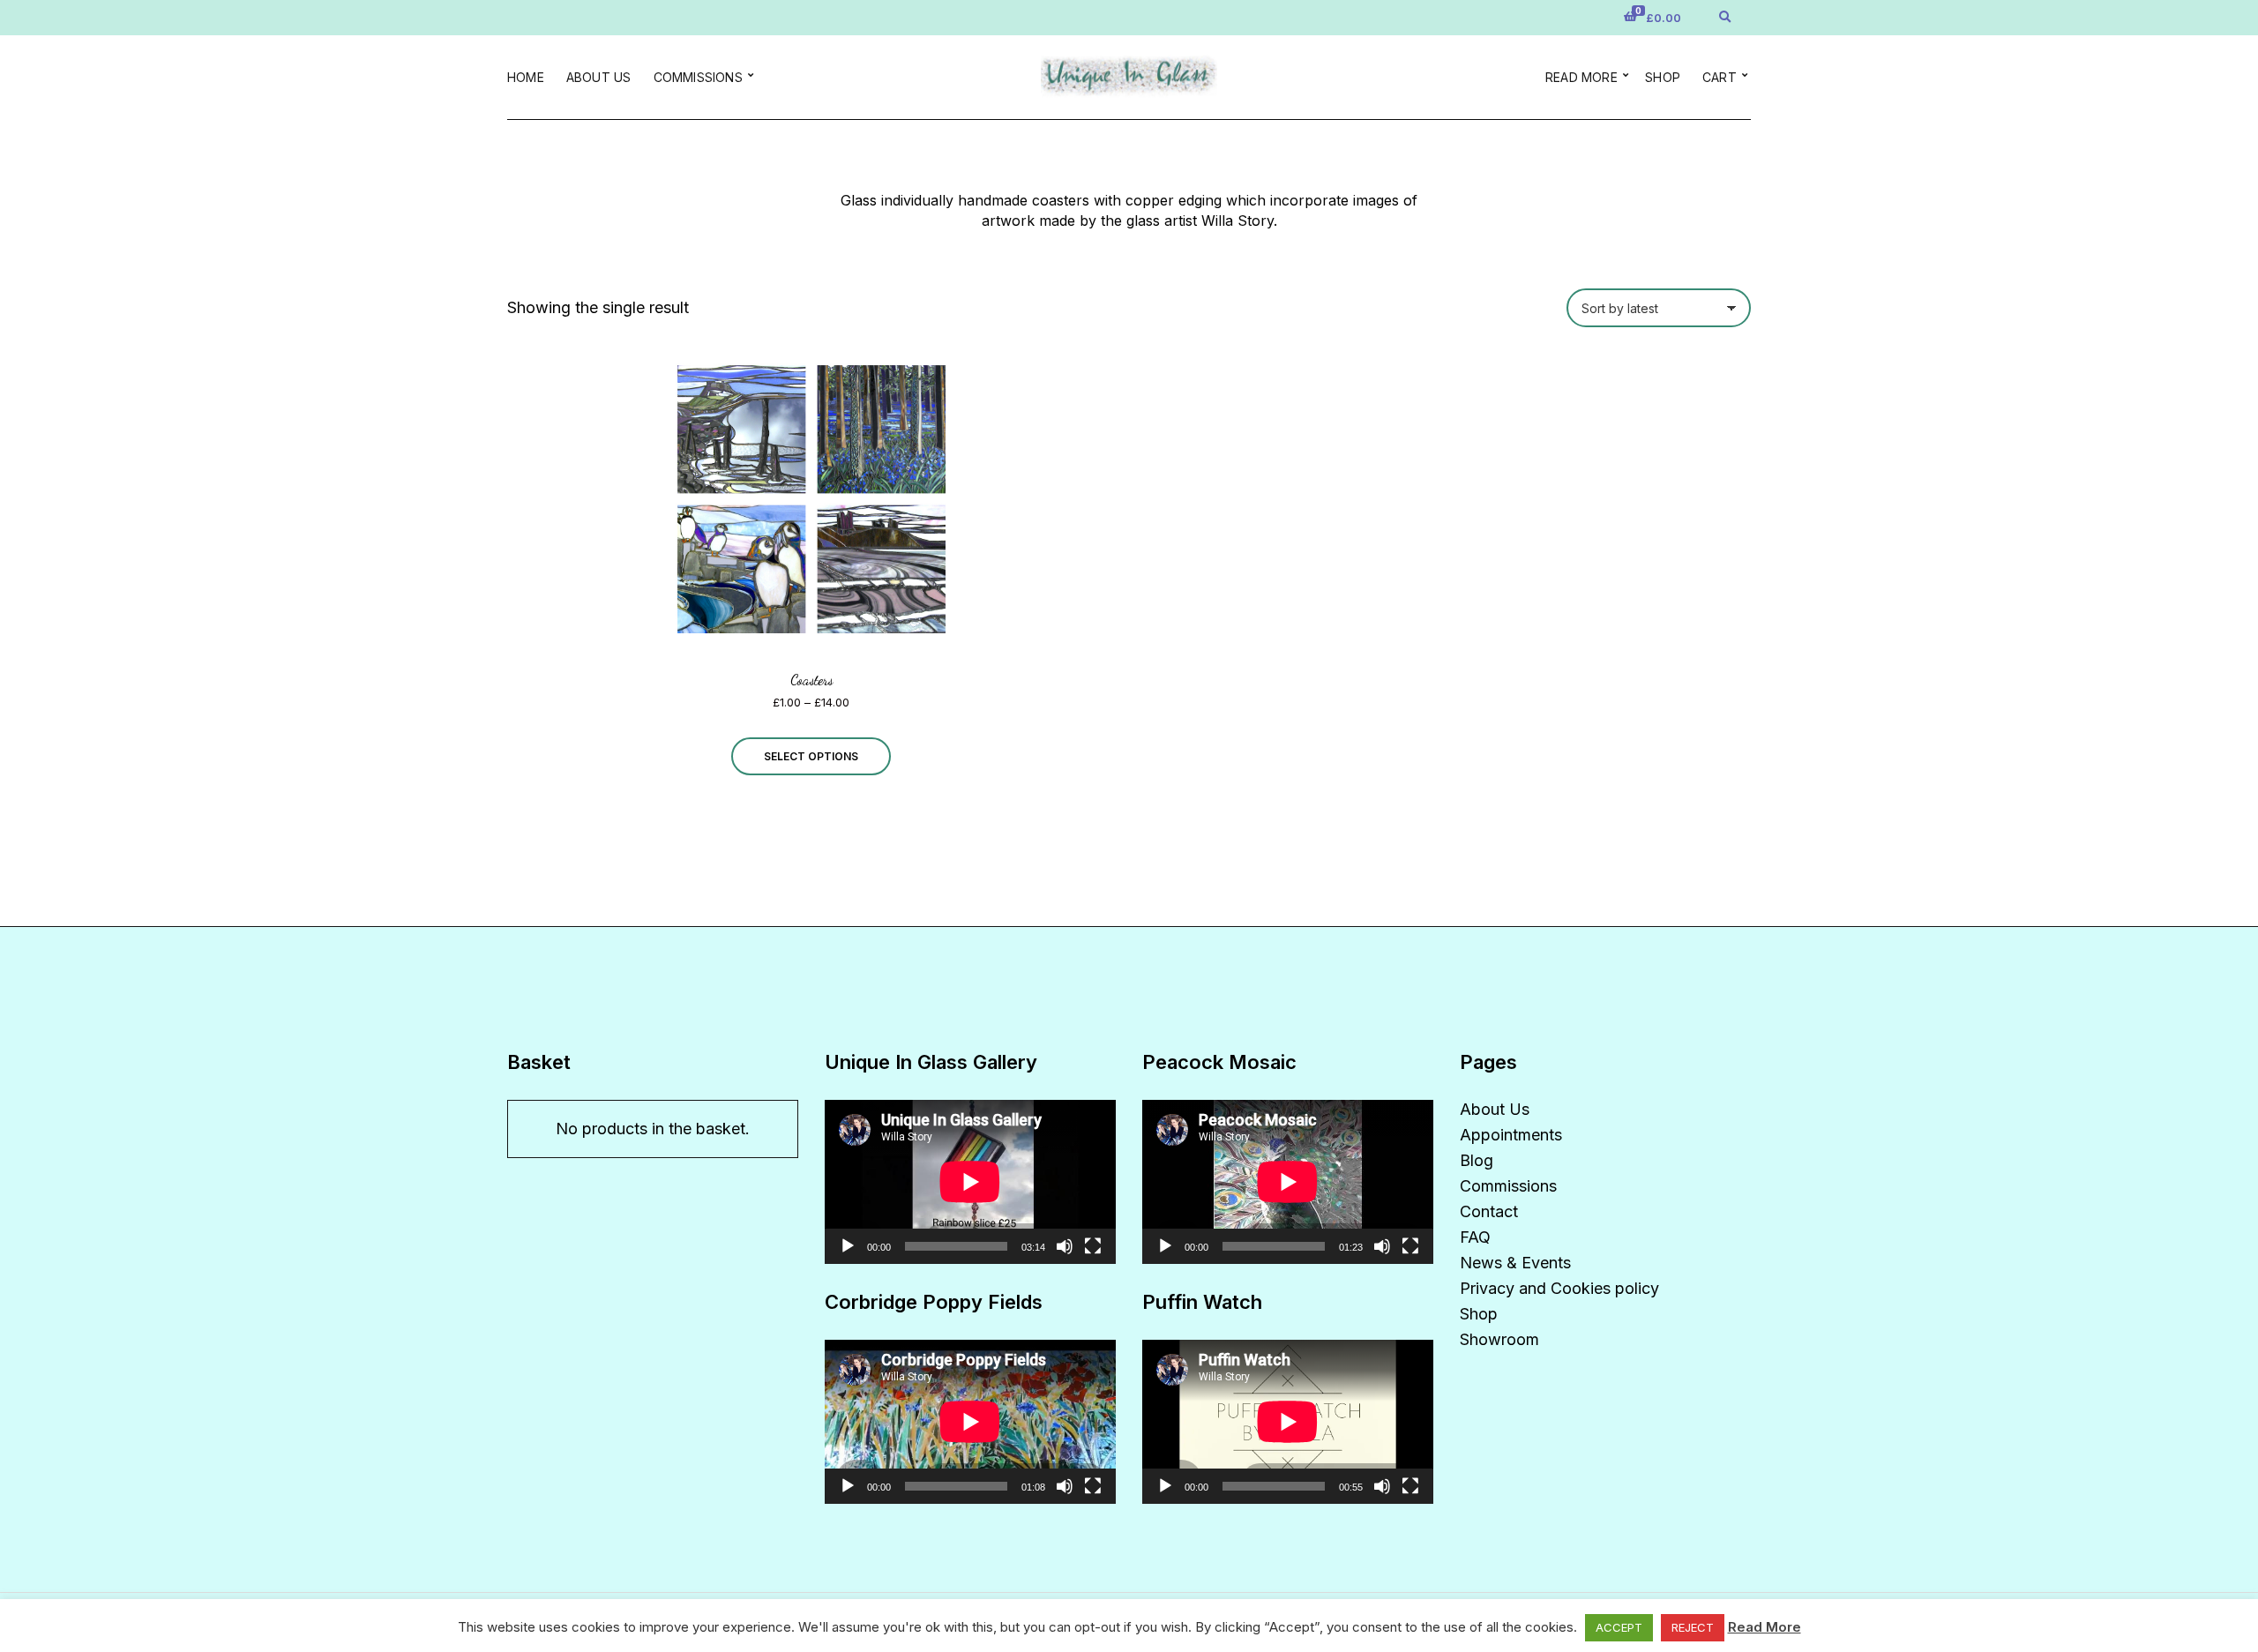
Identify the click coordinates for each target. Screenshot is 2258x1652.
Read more (1581, 77)
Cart (1720, 77)
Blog (1477, 1160)
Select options (811, 756)
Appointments (1511, 1135)
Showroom (1499, 1339)
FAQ (1475, 1237)
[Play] (848, 1246)
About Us (599, 77)
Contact (1489, 1211)
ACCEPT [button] (1619, 1627)
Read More (1765, 1627)
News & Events (1515, 1263)
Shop (1663, 77)
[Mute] (1065, 1246)
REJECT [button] (1693, 1627)
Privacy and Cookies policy (1559, 1288)
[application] (970, 1182)
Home (526, 77)
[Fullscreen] (1093, 1246)
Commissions (698, 77)
